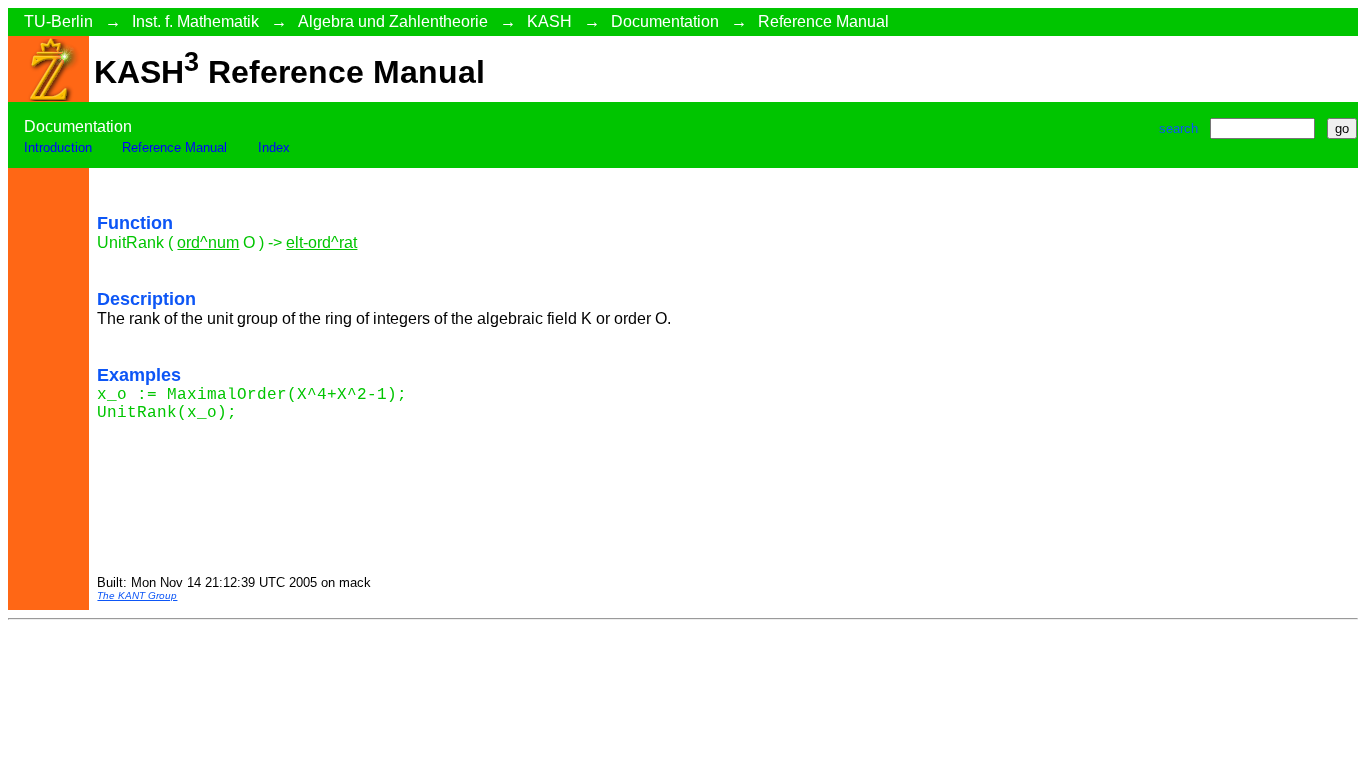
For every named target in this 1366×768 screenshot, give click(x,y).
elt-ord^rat (321, 242)
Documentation (665, 21)
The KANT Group (137, 595)
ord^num (208, 242)
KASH (549, 21)
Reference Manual (823, 21)
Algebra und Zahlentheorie (393, 21)
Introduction (58, 147)
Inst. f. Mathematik (195, 21)
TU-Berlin (58, 21)
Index (274, 147)
